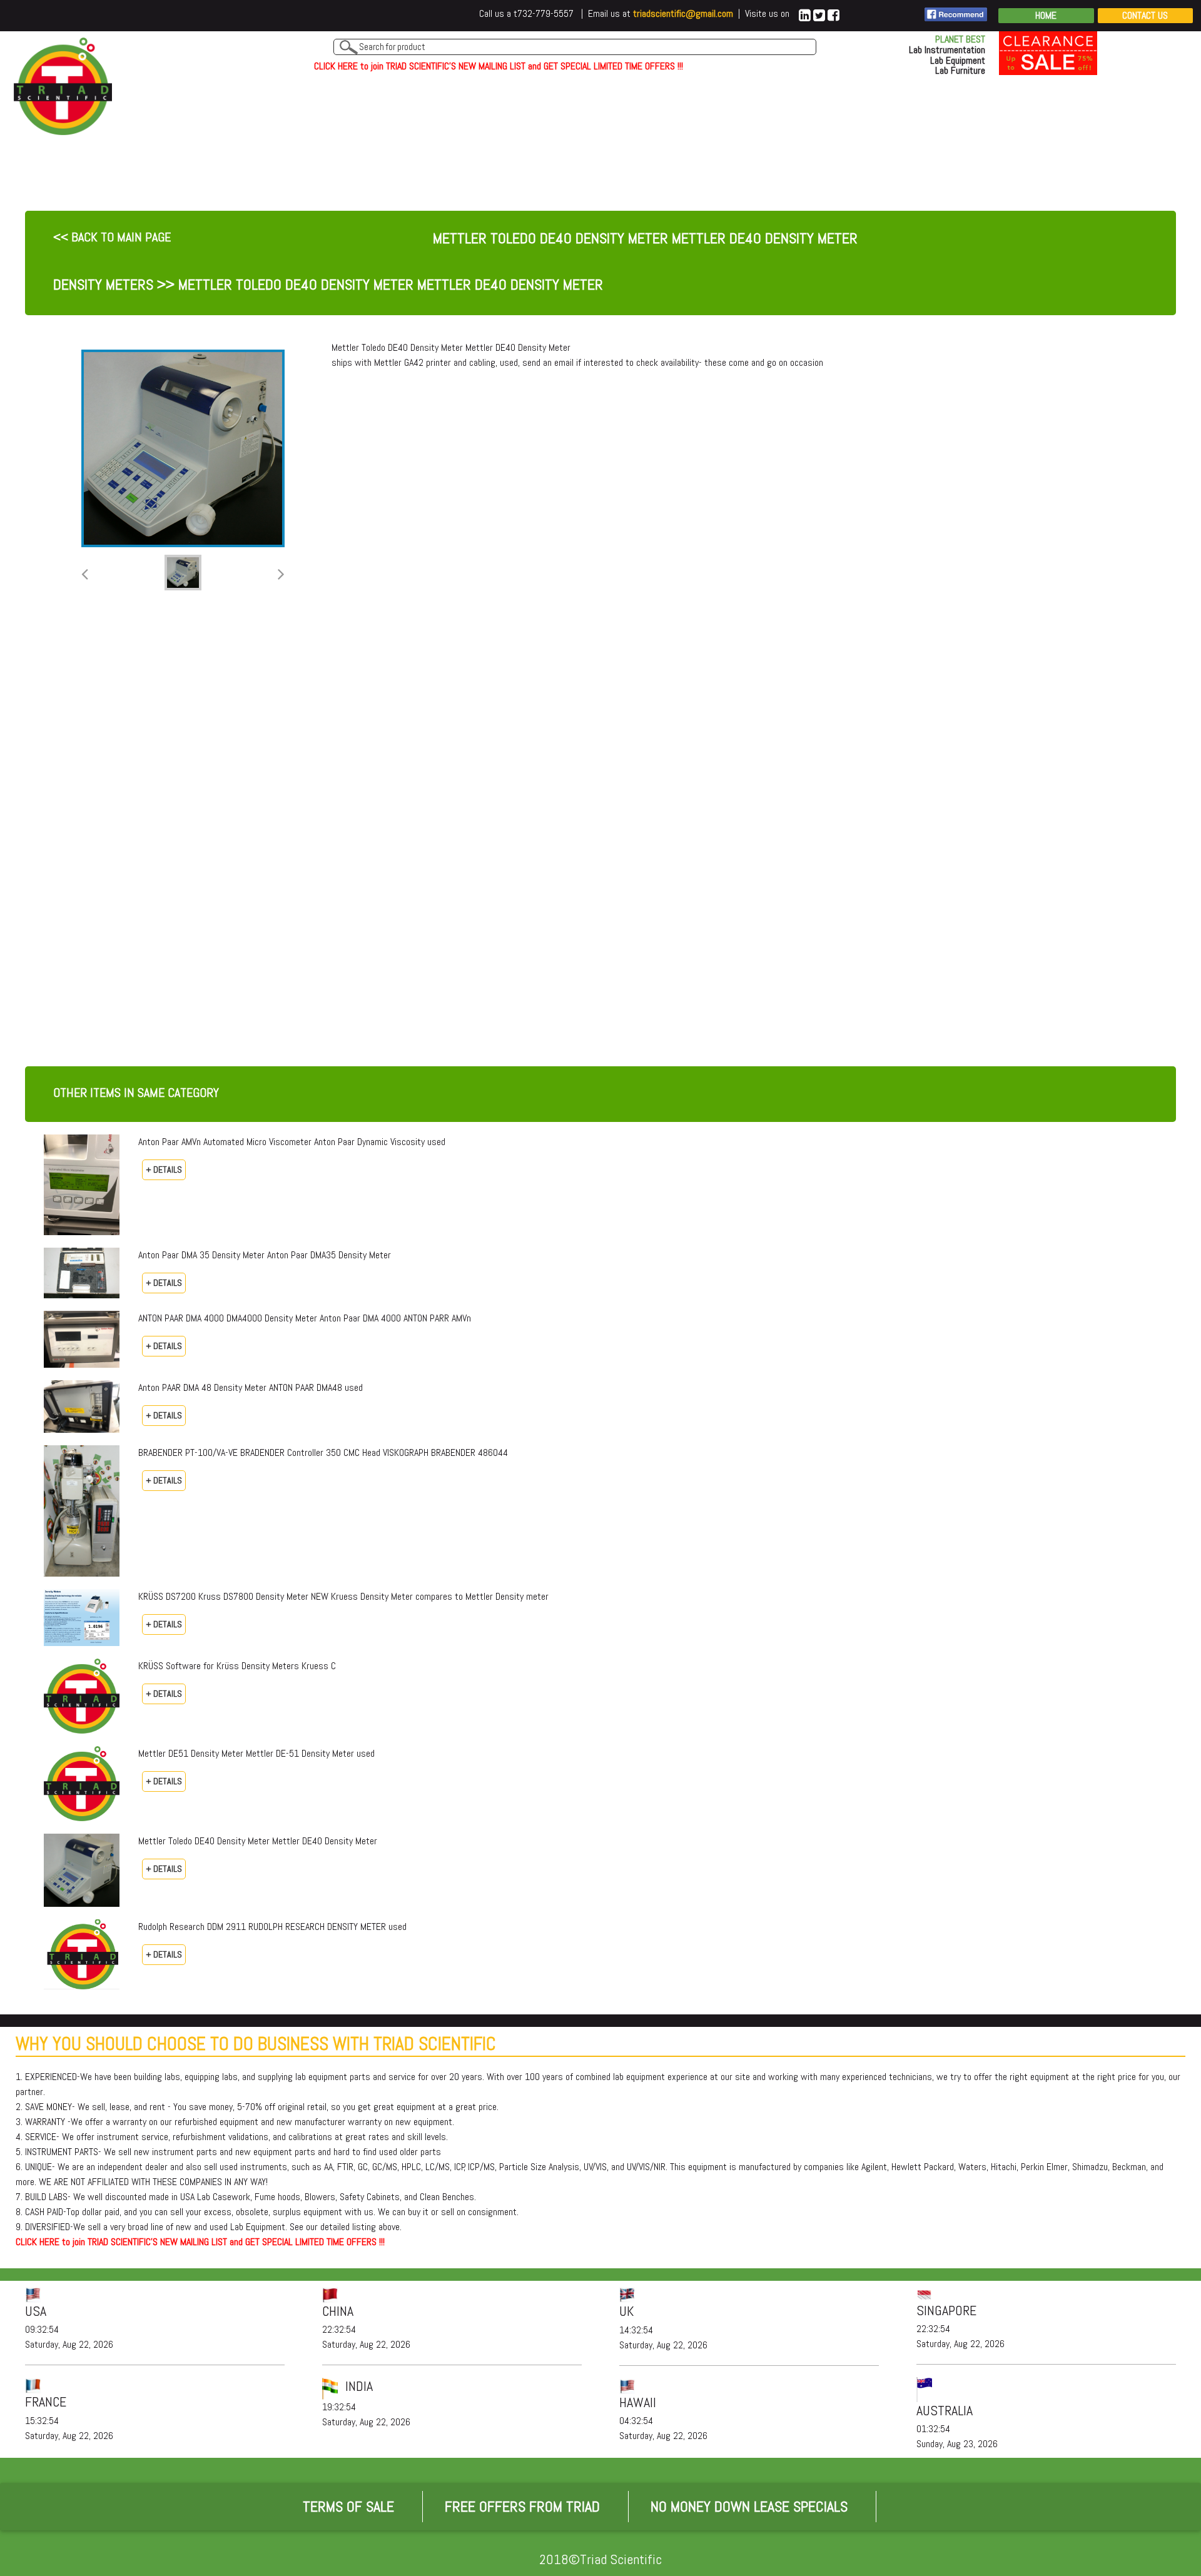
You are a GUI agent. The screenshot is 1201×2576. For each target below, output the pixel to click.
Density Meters (103, 284)
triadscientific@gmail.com (683, 13)
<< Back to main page (112, 237)
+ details (164, 1169)
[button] (85, 575)
